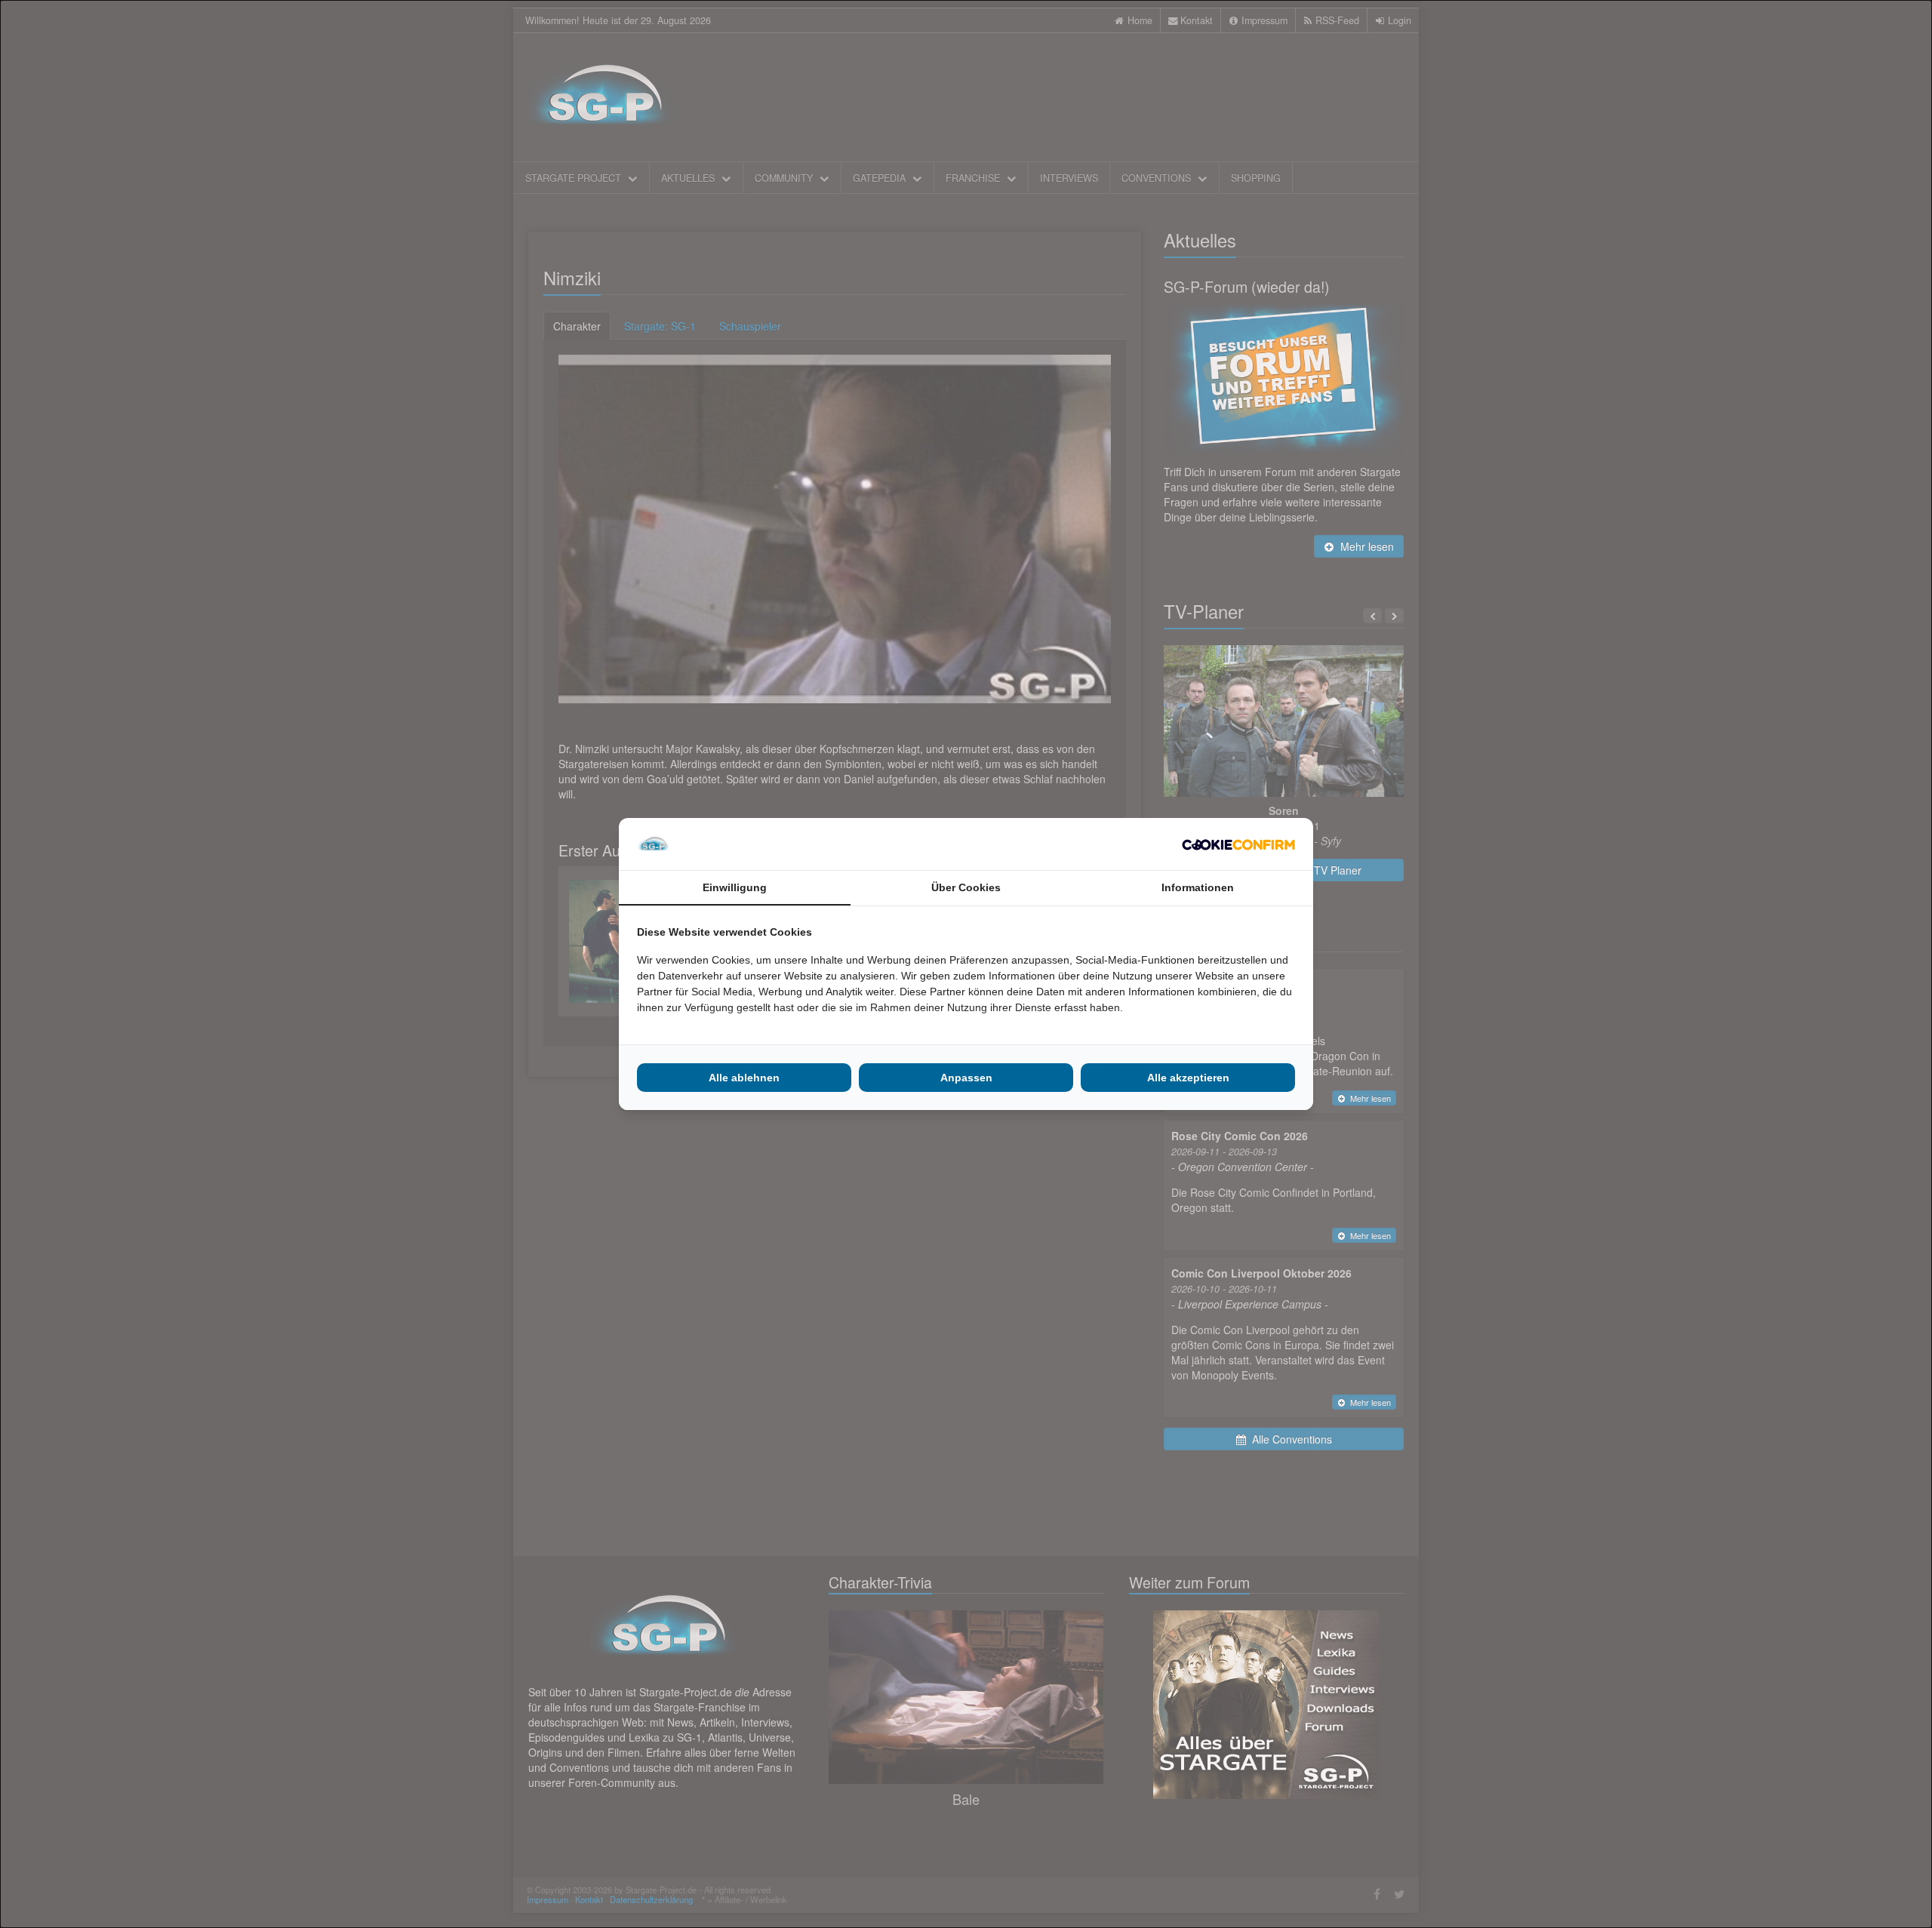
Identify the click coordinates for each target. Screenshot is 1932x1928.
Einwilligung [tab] (735, 887)
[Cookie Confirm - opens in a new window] (1238, 844)
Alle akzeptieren (1188, 1078)
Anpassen (966, 1078)
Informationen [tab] (1198, 887)
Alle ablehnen (744, 1078)
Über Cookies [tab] (966, 887)
